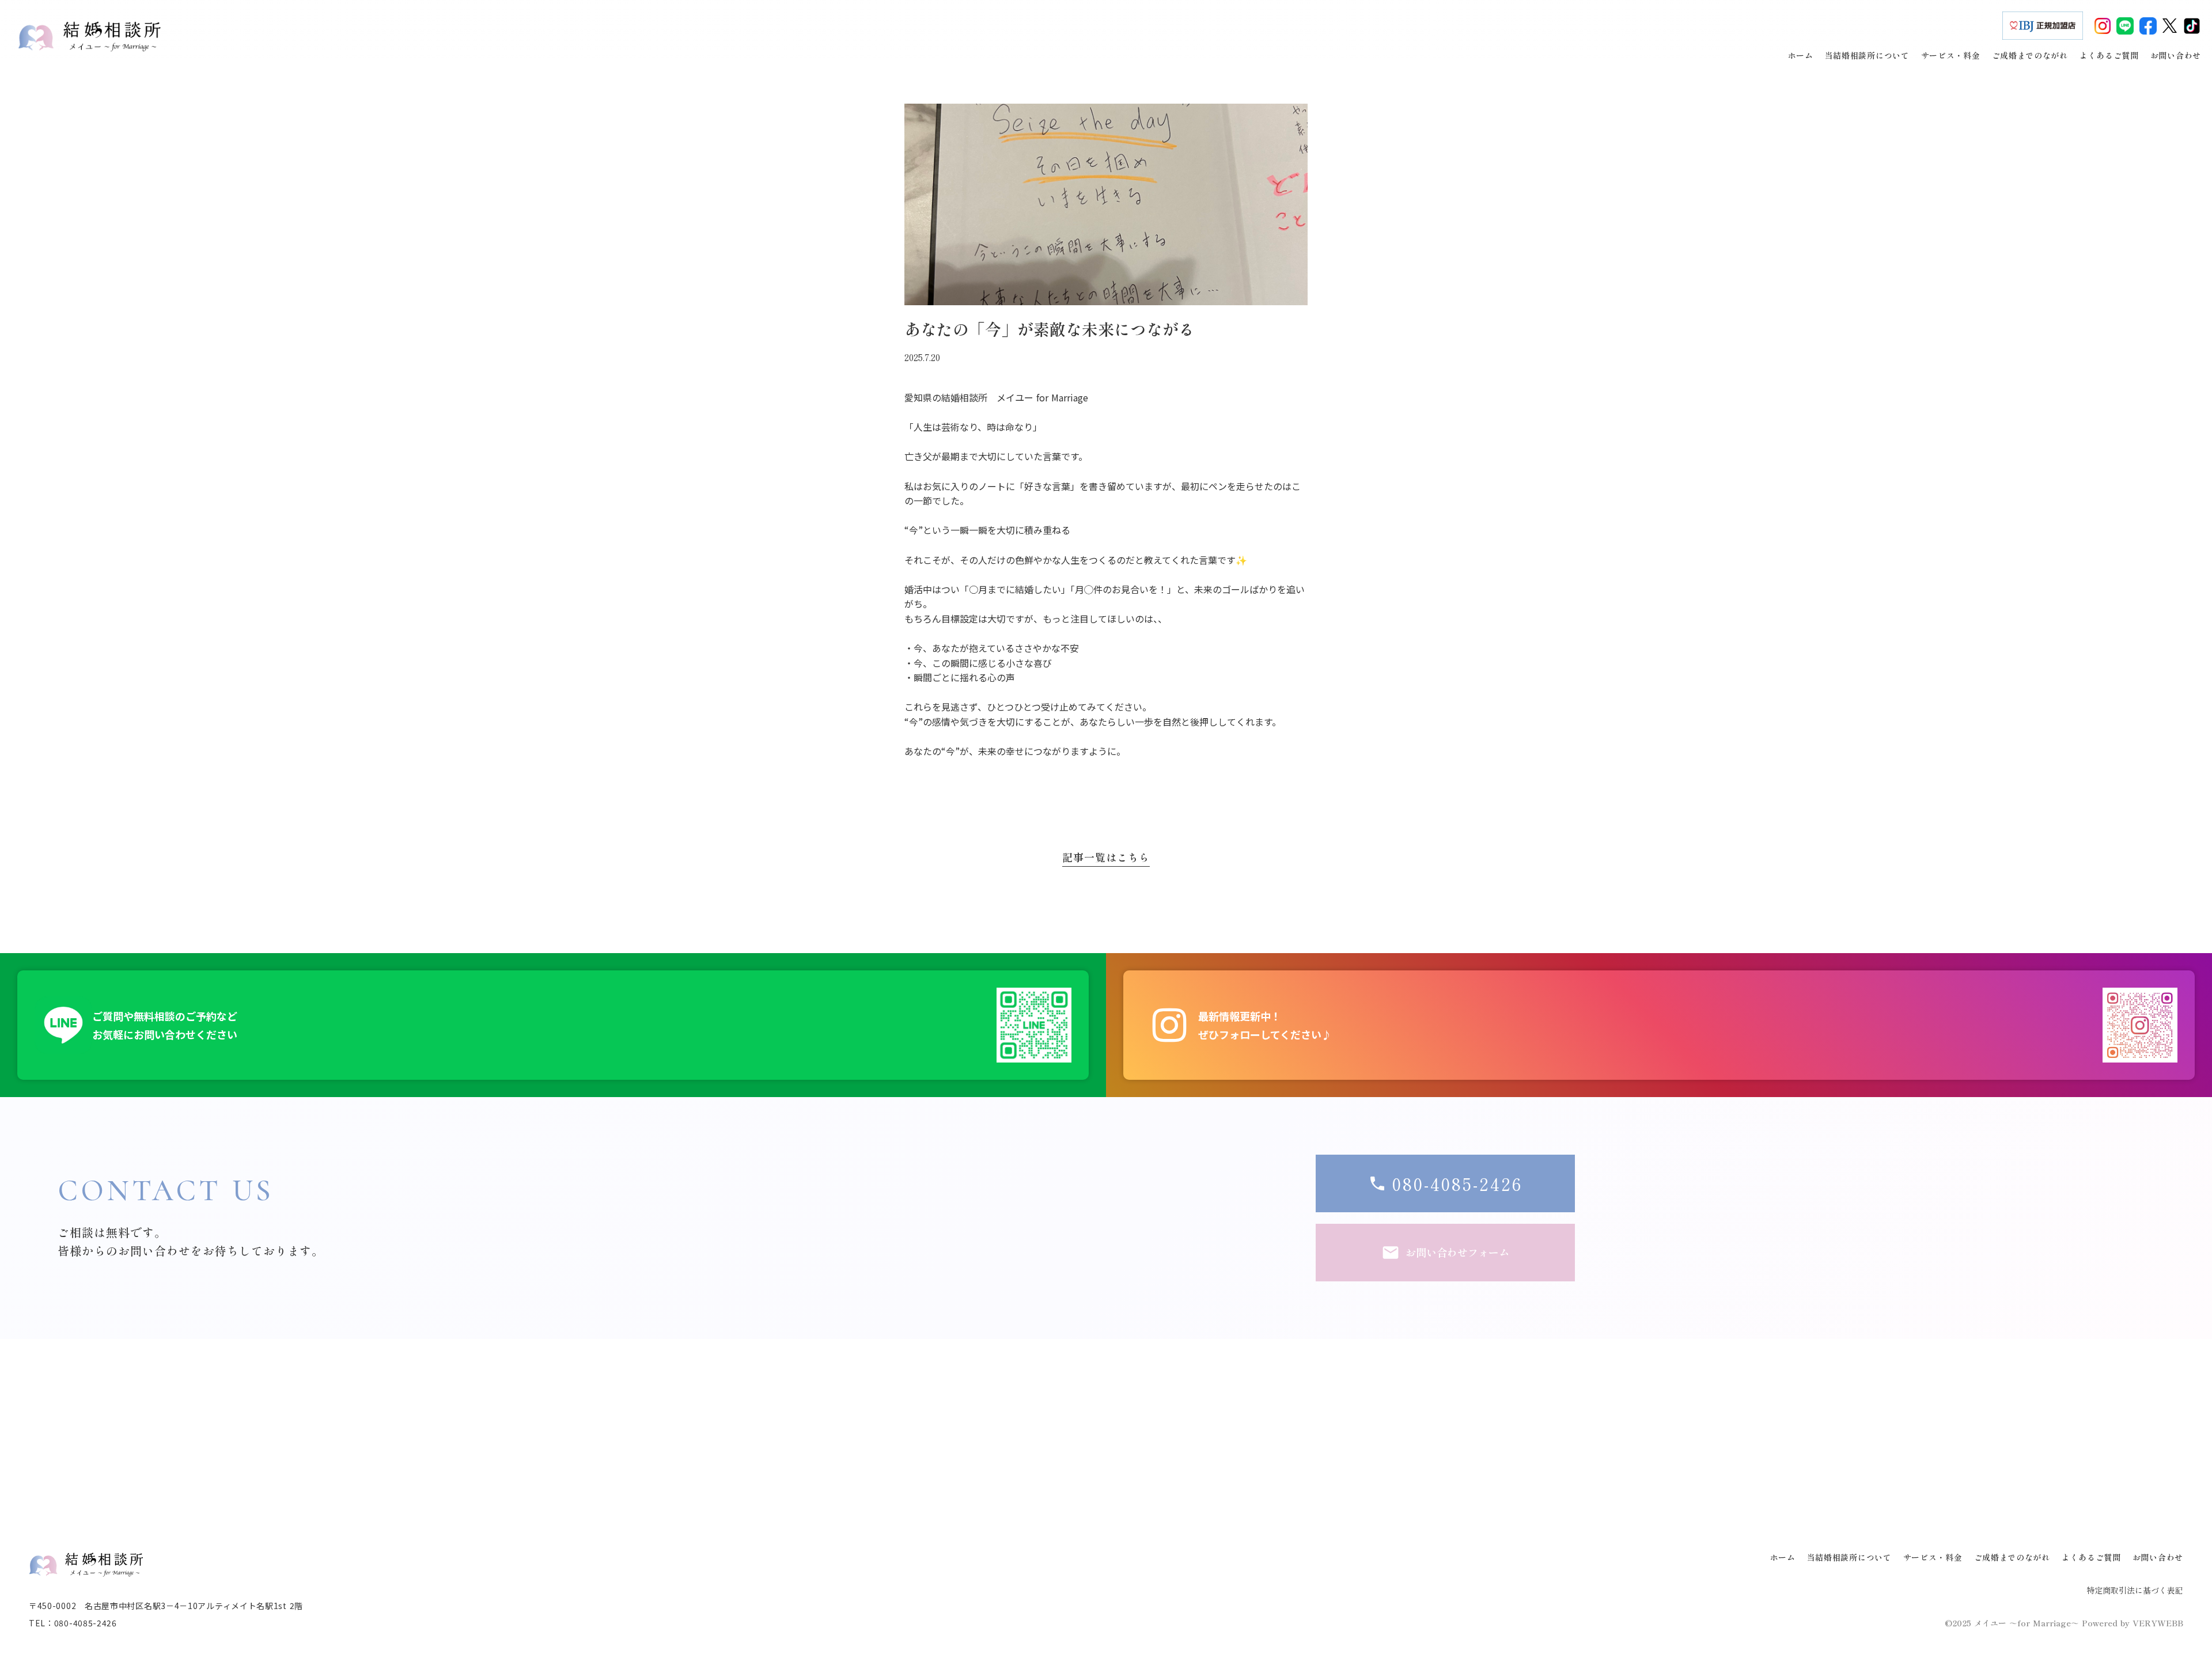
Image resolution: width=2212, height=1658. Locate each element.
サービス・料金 (1933, 1558)
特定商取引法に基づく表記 (2135, 1590)
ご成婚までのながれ (2012, 1558)
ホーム (1783, 1558)
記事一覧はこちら (1106, 858)
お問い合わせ (2158, 1558)
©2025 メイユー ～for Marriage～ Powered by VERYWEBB (2064, 1623)
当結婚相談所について (1849, 1558)
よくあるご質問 (2091, 1558)
